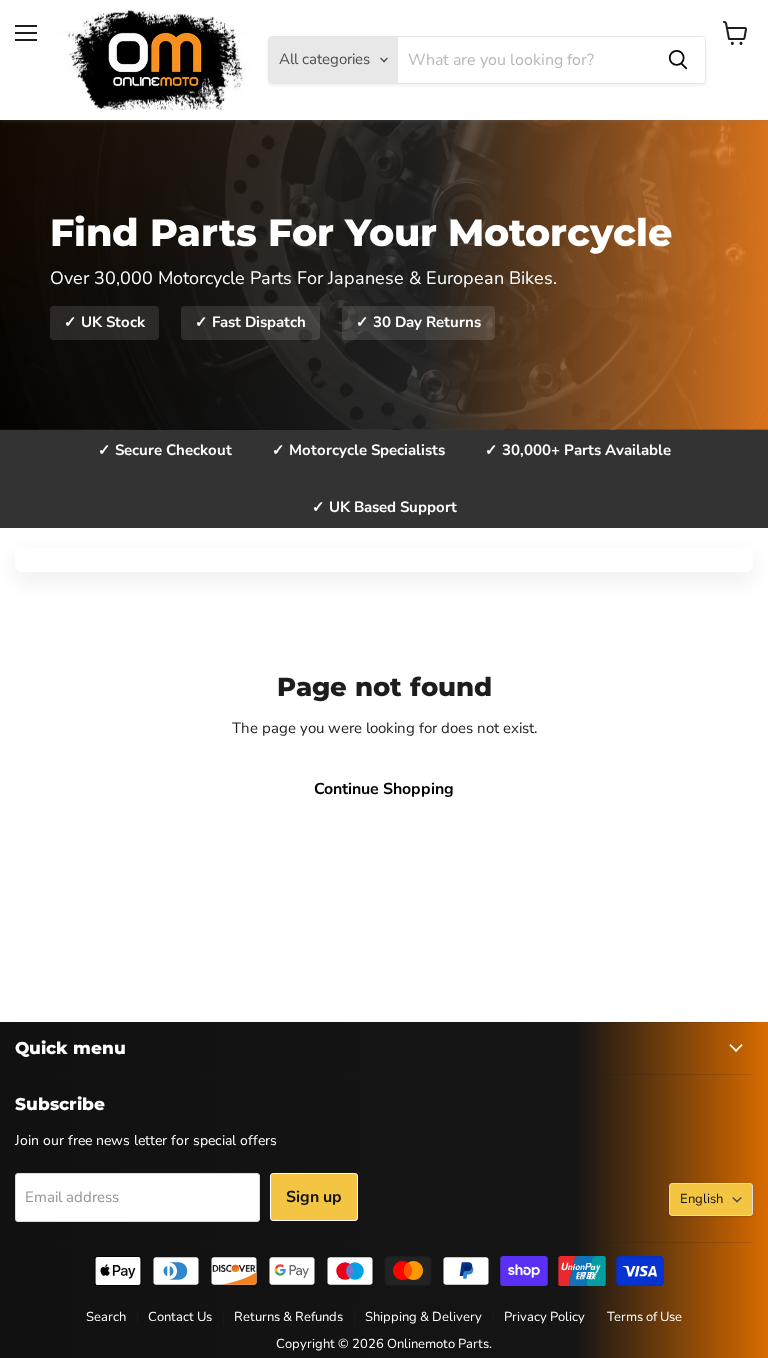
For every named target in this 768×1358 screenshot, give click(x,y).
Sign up (314, 1197)
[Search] (678, 60)
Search (106, 1317)
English (701, 1199)
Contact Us (180, 1317)
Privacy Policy (544, 1317)
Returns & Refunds (288, 1317)
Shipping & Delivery (423, 1317)
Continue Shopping (384, 789)
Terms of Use (644, 1317)
